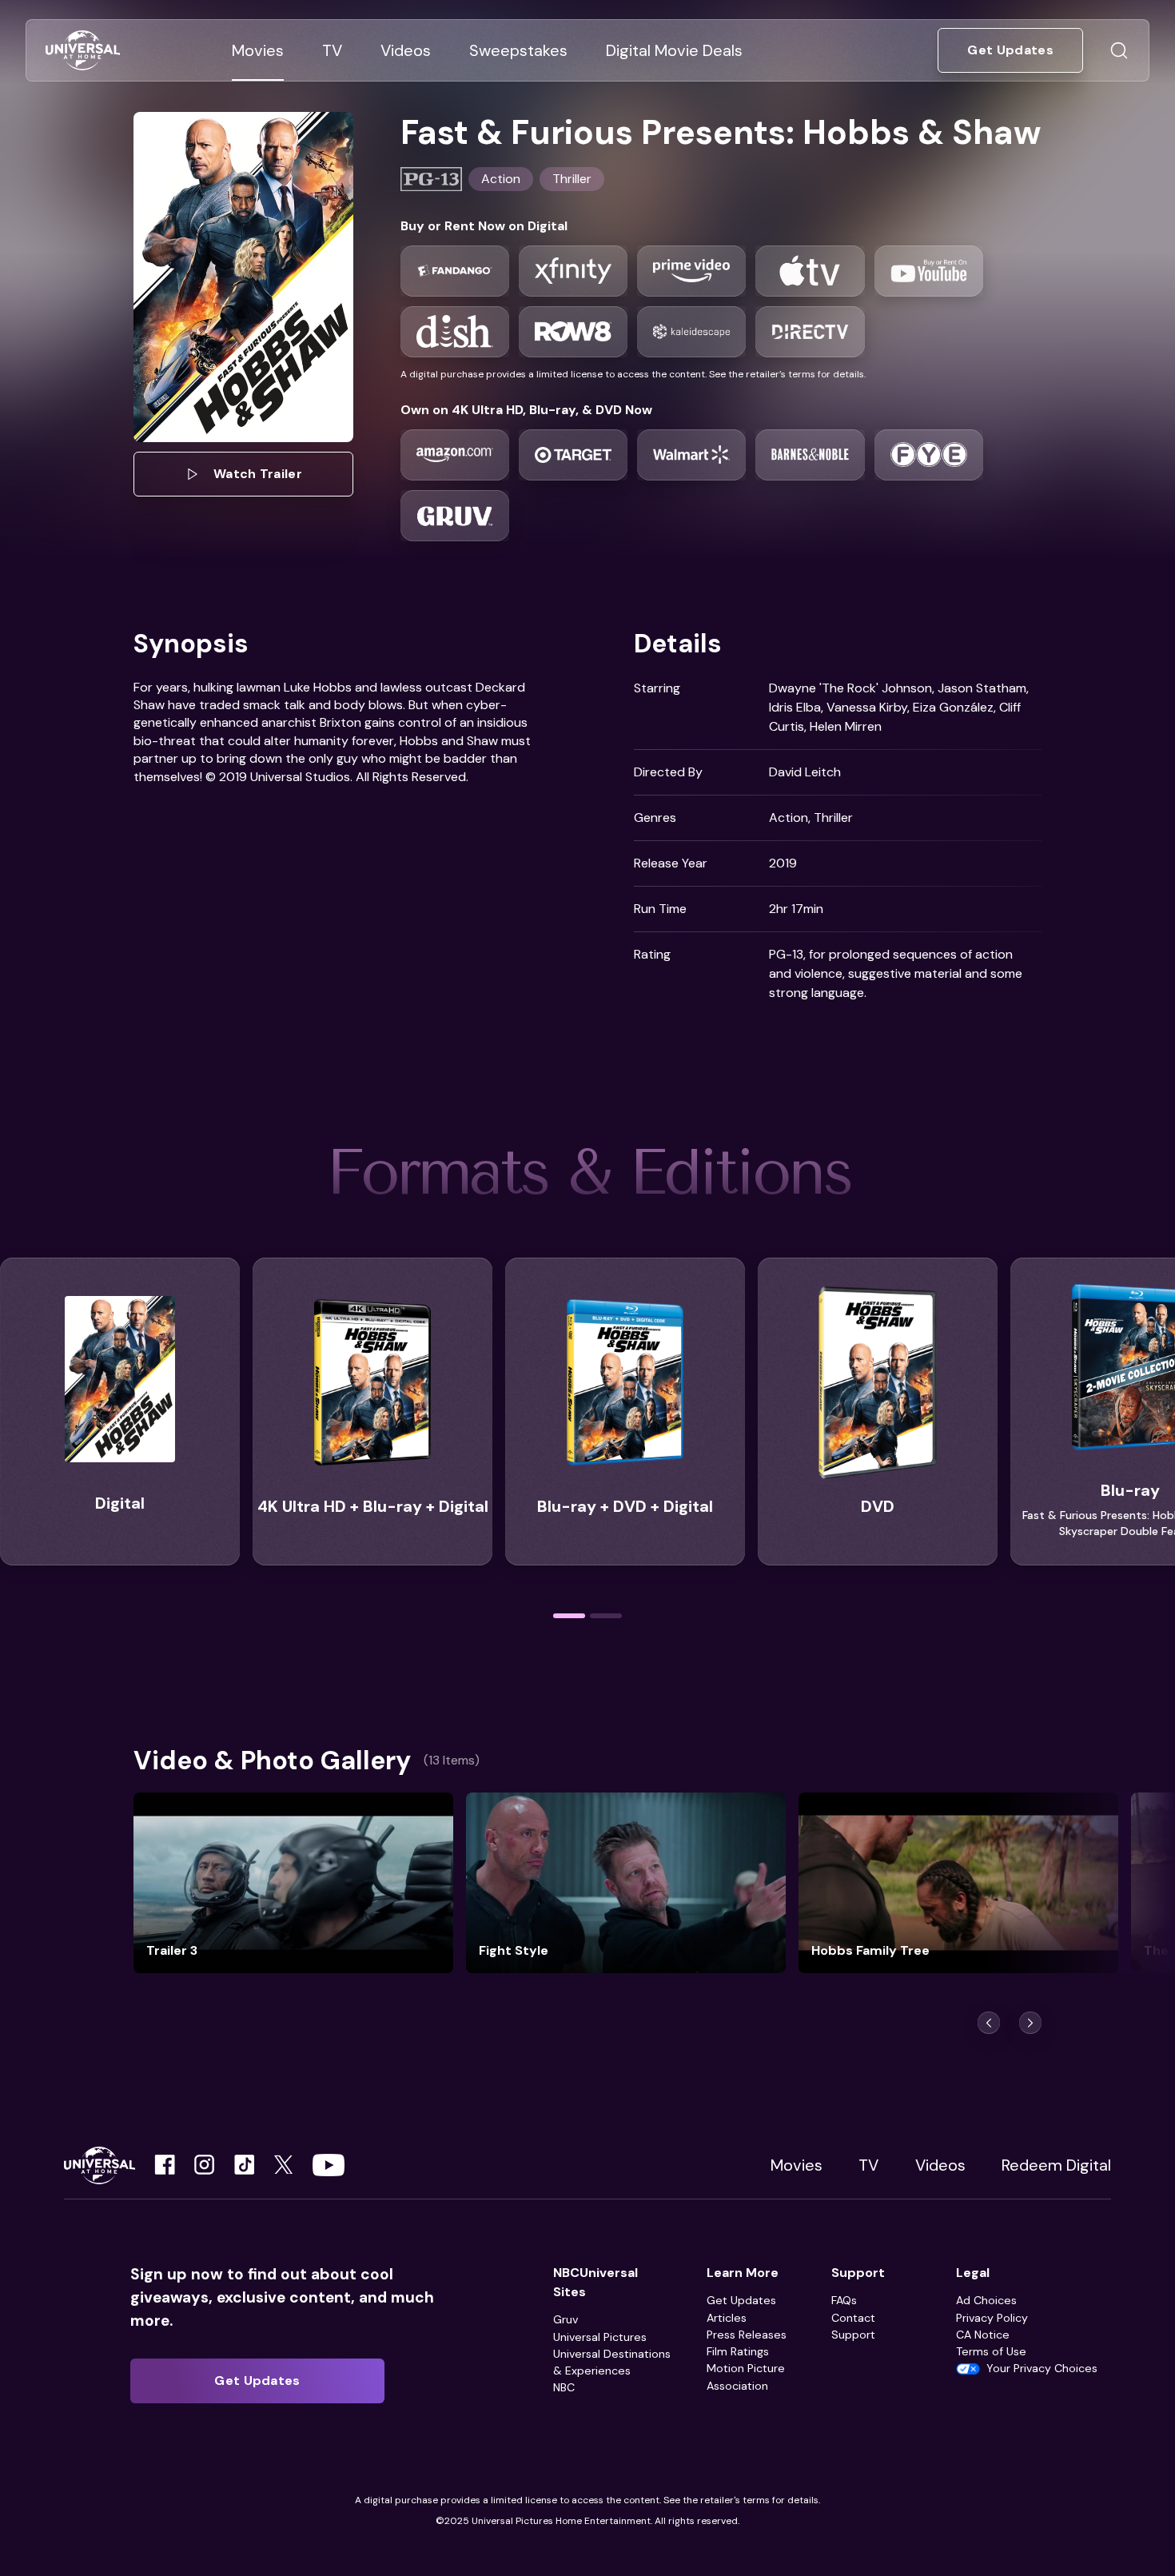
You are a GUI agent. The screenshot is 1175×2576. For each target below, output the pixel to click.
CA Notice (983, 2335)
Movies (797, 2165)
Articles (727, 2318)
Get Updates (741, 2300)
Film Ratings (738, 2351)
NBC (564, 2387)
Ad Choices (986, 2300)
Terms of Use (991, 2351)
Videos (940, 2165)
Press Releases (747, 2335)
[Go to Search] (1119, 50)
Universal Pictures (600, 2337)
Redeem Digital (1056, 2165)
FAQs (844, 2300)
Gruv (566, 2319)
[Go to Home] (83, 51)
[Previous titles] (989, 2023)
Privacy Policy (992, 2318)
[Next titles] (1030, 2023)
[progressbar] (569, 1616)
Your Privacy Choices (1042, 2368)
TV (868, 2165)
